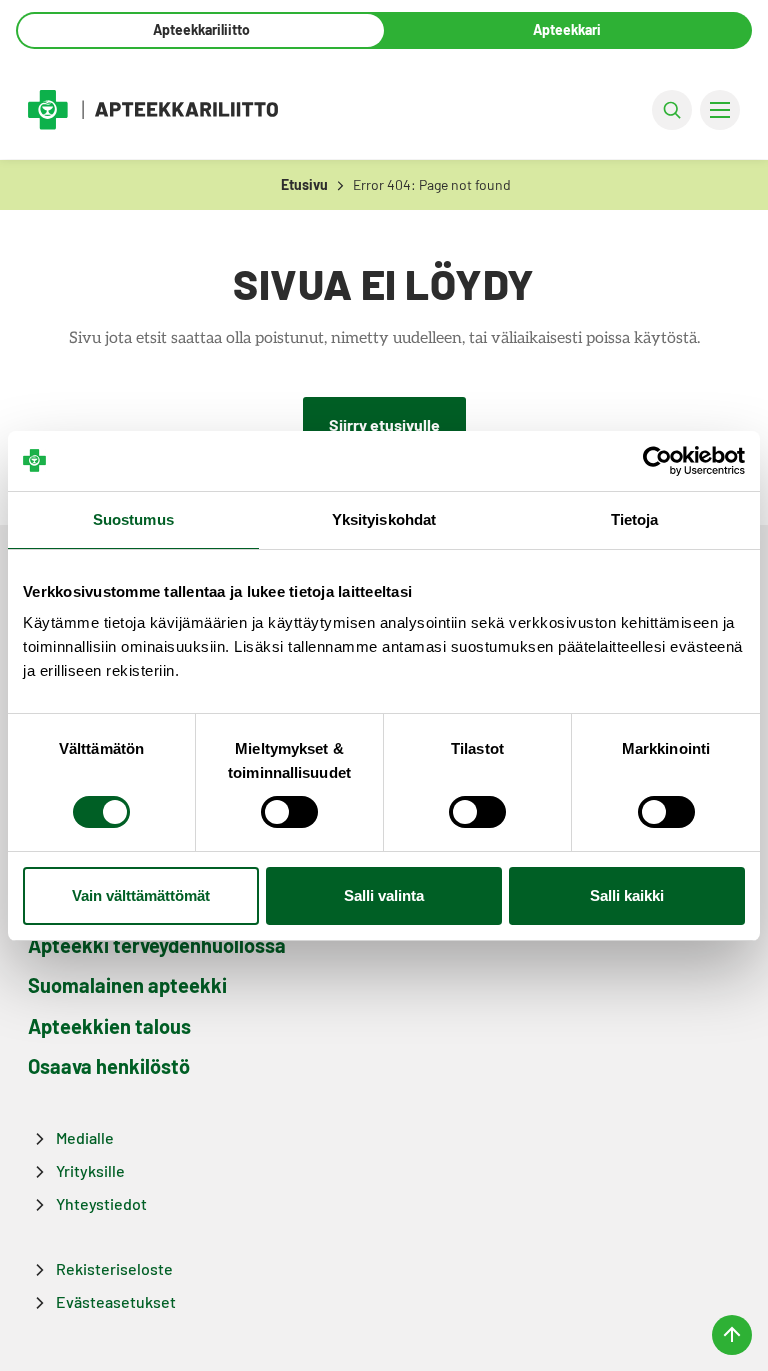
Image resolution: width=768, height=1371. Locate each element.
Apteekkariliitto (201, 29)
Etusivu (304, 184)
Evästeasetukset (116, 1301)
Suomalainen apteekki (127, 985)
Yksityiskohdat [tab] (384, 519)
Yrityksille (90, 1170)
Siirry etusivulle (384, 424)
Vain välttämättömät (141, 895)
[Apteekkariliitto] (153, 109)
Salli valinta (384, 895)
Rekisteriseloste (114, 1268)
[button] (672, 110)
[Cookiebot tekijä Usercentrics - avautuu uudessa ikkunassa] (657, 461)
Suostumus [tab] (133, 519)
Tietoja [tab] (635, 519)
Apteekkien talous (109, 1026)
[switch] (289, 812)
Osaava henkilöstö (109, 1066)
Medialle (85, 1137)
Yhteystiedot (101, 1203)
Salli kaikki (627, 895)
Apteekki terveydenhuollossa (157, 945)
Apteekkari (567, 29)
